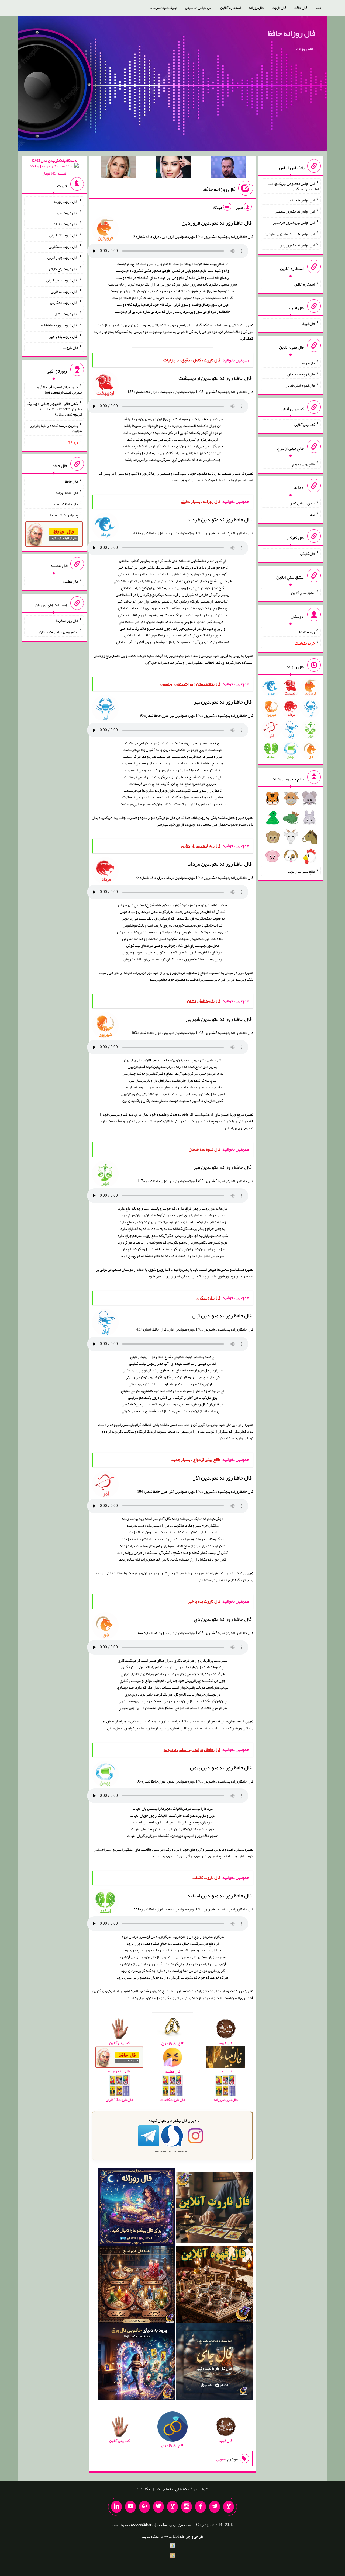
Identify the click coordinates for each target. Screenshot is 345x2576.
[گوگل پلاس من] (144, 2507)
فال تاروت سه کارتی (63, 246)
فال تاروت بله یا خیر (64, 336)
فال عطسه (70, 581)
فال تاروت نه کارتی (64, 291)
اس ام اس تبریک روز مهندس (294, 211)
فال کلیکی (308, 554)
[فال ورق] (137, 2363)
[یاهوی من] (229, 2507)
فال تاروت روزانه (66, 201)
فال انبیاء (308, 323)
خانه (319, 8)
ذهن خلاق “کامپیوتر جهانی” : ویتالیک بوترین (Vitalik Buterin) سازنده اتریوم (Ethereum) (54, 409)
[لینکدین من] (116, 2507)
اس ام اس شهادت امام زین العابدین (290, 234)
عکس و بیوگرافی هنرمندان (59, 632)
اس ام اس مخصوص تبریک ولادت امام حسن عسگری (293, 186)
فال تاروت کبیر (67, 213)
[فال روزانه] (137, 2208)
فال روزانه (256, 8)
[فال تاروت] (214, 2208)
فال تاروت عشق (66, 314)
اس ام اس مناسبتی (199, 8)
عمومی (221, 2459)
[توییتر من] (158, 2507)
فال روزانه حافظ (291, 33)
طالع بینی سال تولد (301, 871)
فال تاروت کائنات (65, 224)
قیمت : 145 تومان (54, 167)
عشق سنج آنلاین (303, 593)
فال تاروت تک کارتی (64, 235)
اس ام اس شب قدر (301, 200)
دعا (312, 514)
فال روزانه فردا (67, 621)
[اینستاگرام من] (187, 2507)
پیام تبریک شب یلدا (64, 515)
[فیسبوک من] (201, 2507)
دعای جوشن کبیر (303, 503)
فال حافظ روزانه (67, 493)
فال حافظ (301, 8)
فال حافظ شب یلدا (65, 504)
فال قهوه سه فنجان (301, 374)
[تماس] (172, 2507)
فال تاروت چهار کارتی (63, 257)
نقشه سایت (150, 2536)
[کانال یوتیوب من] (130, 2507)
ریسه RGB (307, 632)
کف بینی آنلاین (305, 424)
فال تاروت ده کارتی (64, 302)
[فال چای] (214, 2363)
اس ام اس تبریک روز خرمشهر (294, 222)
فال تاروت (279, 8)
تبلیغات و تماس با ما (163, 8)
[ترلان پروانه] (173, 168)
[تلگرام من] (215, 2507)
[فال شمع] (137, 2286)
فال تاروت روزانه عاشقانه (59, 325)
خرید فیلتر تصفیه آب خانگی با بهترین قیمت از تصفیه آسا (59, 389)
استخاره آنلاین (230, 8)
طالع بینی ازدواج (303, 464)
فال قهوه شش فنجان (300, 385)
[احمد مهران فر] (228, 168)
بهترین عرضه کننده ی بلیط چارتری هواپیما (56, 428)
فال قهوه (308, 363)
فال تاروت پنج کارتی (63, 269)
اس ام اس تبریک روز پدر (297, 245)
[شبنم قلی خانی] (118, 168)
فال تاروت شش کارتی (62, 280)
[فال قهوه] (214, 2286)
